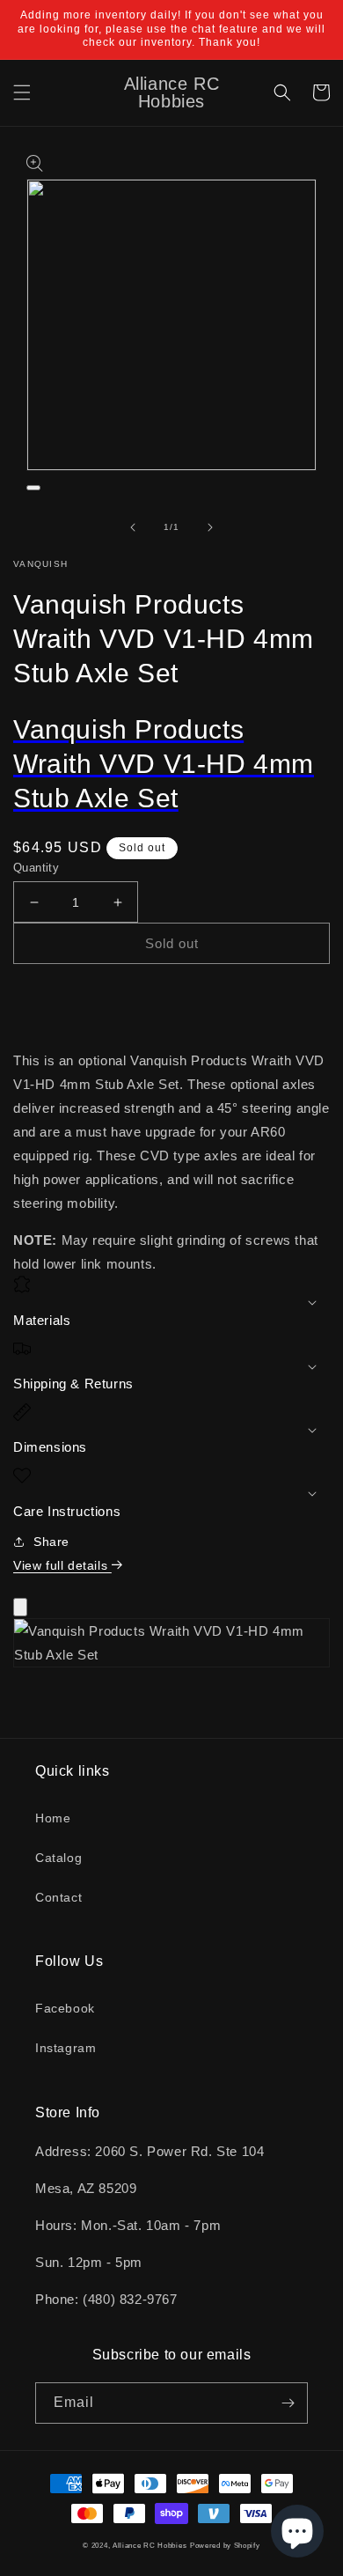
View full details (62, 1565)
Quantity (36, 868)
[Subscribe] (288, 2403)
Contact (58, 1897)
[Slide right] (210, 527)
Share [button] (51, 1542)
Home (53, 1818)
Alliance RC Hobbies (150, 2545)
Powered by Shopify (225, 2545)
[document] (171, 1646)
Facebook (65, 2008)
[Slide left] (133, 527)
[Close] (20, 1607)
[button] (22, 92)
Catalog (58, 1858)
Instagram (66, 2048)
